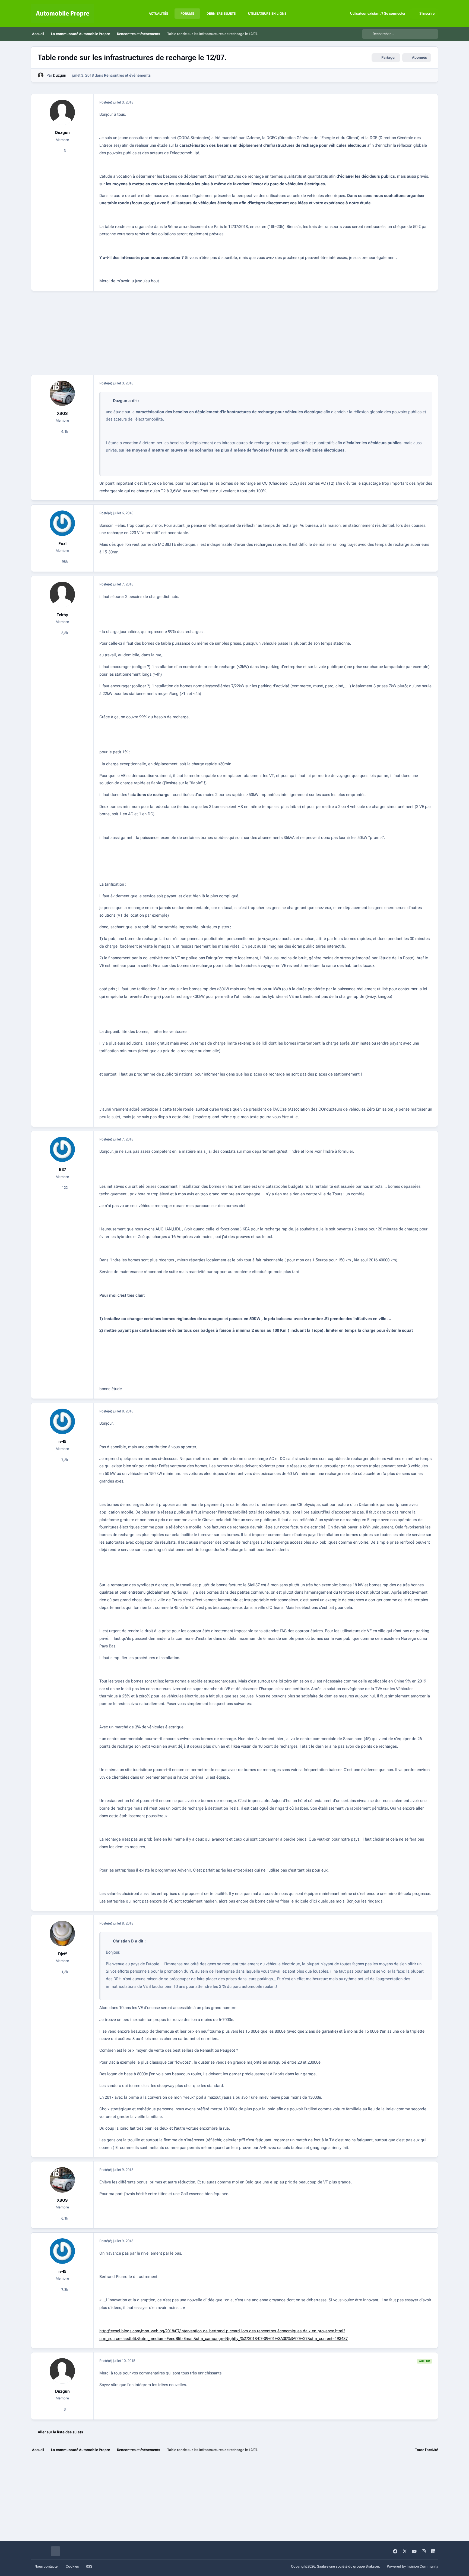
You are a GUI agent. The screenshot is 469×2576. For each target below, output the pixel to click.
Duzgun (60, 75)
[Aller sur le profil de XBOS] (62, 393)
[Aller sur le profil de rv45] (62, 1421)
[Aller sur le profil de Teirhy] (62, 594)
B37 (62, 1170)
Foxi (62, 544)
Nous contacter (47, 2566)
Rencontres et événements (127, 75)
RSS (89, 2566)
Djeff (62, 1954)
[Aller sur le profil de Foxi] (62, 523)
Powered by (412, 2566)
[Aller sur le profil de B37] (62, 1149)
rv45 (62, 1441)
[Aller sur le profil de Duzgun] (41, 75)
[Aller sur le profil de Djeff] (62, 1933)
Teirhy (62, 615)
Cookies (72, 2566)
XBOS (62, 413)
